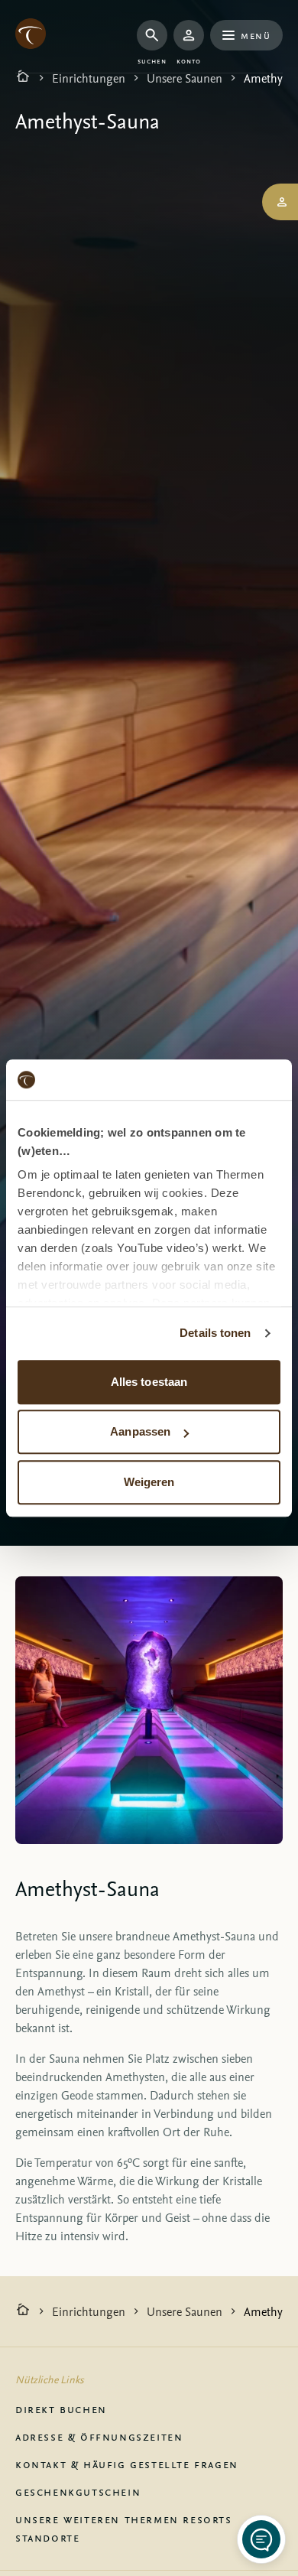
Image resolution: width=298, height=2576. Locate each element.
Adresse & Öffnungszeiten (99, 2436)
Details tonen (215, 1333)
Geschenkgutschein (78, 2491)
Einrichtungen (89, 78)
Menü (256, 35)
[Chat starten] (261, 2539)
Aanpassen (140, 1431)
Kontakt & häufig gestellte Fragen (127, 2464)
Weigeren (149, 1482)
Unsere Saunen (185, 78)
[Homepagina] (23, 78)
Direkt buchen (61, 2408)
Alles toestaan (149, 1382)
